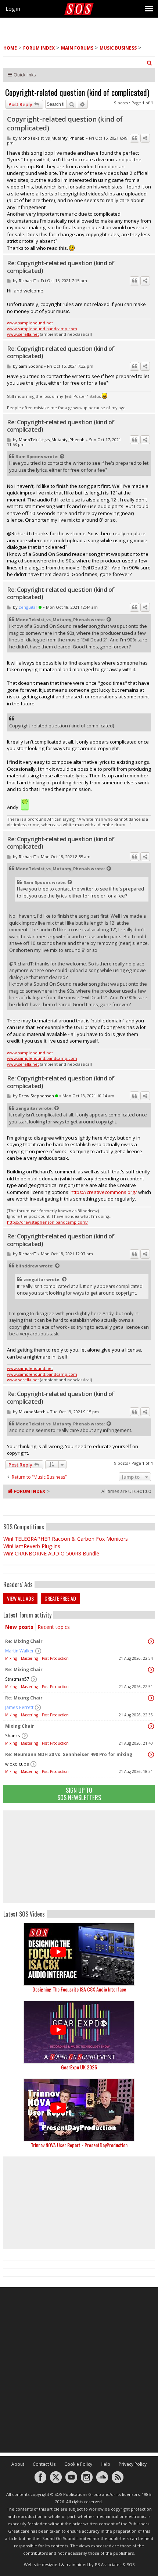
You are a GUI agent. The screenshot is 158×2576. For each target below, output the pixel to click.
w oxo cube (17, 1764)
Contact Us (44, 2464)
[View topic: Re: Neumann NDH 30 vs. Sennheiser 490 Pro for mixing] (151, 1755)
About (18, 2464)
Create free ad (60, 1598)
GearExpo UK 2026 (79, 2067)
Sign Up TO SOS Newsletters (79, 1794)
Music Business (118, 48)
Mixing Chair (20, 1726)
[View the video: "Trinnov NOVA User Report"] (79, 2110)
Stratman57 (17, 1679)
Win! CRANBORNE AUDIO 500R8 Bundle (51, 1553)
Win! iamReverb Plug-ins (32, 1546)
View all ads (20, 1598)
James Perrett (19, 1707)
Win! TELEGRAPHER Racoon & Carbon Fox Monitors (66, 1539)
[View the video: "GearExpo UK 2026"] (79, 2032)
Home (10, 48)
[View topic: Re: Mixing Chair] (151, 1641)
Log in (13, 9)
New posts (19, 1627)
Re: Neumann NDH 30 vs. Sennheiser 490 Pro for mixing (69, 1754)
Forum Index (39, 48)
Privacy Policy (133, 2464)
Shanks (13, 1736)
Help (105, 2464)
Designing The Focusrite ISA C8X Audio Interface (79, 1989)
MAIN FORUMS (77, 48)
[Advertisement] (79, 1857)
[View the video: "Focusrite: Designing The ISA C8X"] (79, 1954)
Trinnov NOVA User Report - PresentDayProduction (79, 2145)
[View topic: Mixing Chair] (151, 1726)
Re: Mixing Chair (24, 1641)
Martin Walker (19, 1651)
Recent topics (54, 1627)
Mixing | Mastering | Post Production (37, 1658)
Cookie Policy (78, 2464)
